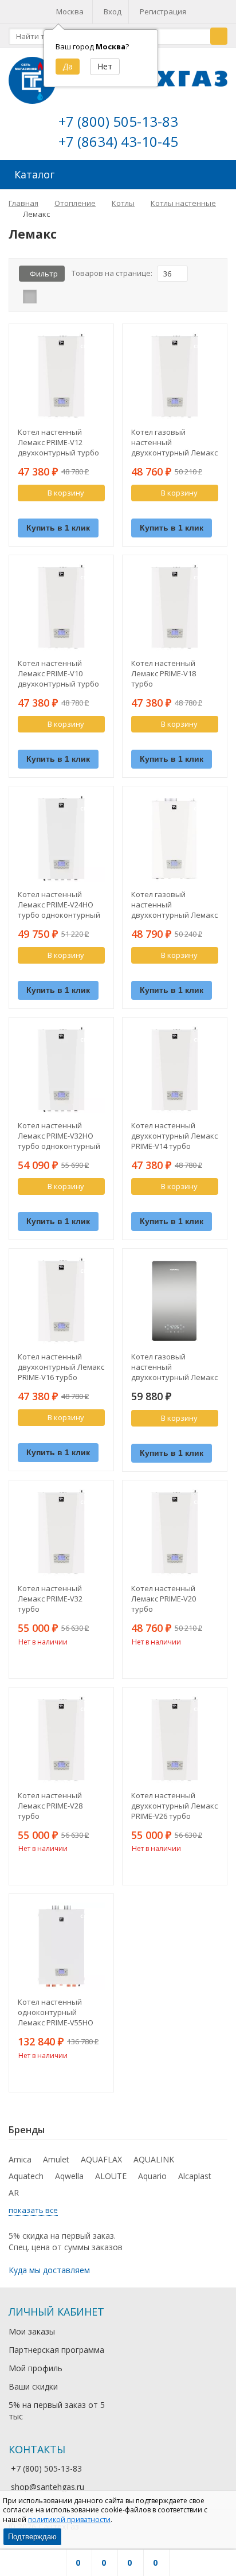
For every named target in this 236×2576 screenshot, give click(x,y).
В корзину (66, 493)
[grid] (30, 297)
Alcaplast (195, 2176)
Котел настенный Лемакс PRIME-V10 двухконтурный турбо (58, 673)
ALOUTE (111, 2176)
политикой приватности (69, 2520)
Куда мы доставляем (49, 2270)
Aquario (152, 2176)
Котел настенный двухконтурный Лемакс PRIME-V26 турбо (174, 1806)
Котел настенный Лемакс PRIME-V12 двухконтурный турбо (58, 442)
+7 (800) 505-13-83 (118, 121)
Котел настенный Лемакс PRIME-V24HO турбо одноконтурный (59, 905)
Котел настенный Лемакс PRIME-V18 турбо (164, 673)
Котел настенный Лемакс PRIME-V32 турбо (50, 1599)
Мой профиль (36, 2368)
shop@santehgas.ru (48, 2487)
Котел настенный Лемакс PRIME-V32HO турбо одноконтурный (59, 1136)
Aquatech (26, 2176)
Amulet (56, 2159)
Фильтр (44, 274)
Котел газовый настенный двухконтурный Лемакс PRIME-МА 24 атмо (174, 905)
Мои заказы (32, 2331)
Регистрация (163, 11)
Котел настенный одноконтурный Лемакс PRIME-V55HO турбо (56, 2012)
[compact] (65, 297)
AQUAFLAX (101, 2159)
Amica (20, 2159)
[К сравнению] (81, 512)
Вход (113, 11)
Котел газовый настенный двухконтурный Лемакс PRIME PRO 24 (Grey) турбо (174, 1367)
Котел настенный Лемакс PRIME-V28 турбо (50, 1806)
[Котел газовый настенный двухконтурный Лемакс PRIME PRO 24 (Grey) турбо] (175, 1301)
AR (14, 2193)
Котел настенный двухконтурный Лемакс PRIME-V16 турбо (61, 1367)
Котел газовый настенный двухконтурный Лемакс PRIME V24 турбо (174, 442)
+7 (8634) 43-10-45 (118, 141)
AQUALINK (154, 2159)
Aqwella (69, 2176)
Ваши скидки (33, 2386)
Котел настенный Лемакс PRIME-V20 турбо (164, 1599)
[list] (48, 297)
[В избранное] (98, 512)
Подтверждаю (32, 2537)
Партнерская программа (56, 2350)
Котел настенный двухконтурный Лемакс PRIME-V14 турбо (174, 1136)
